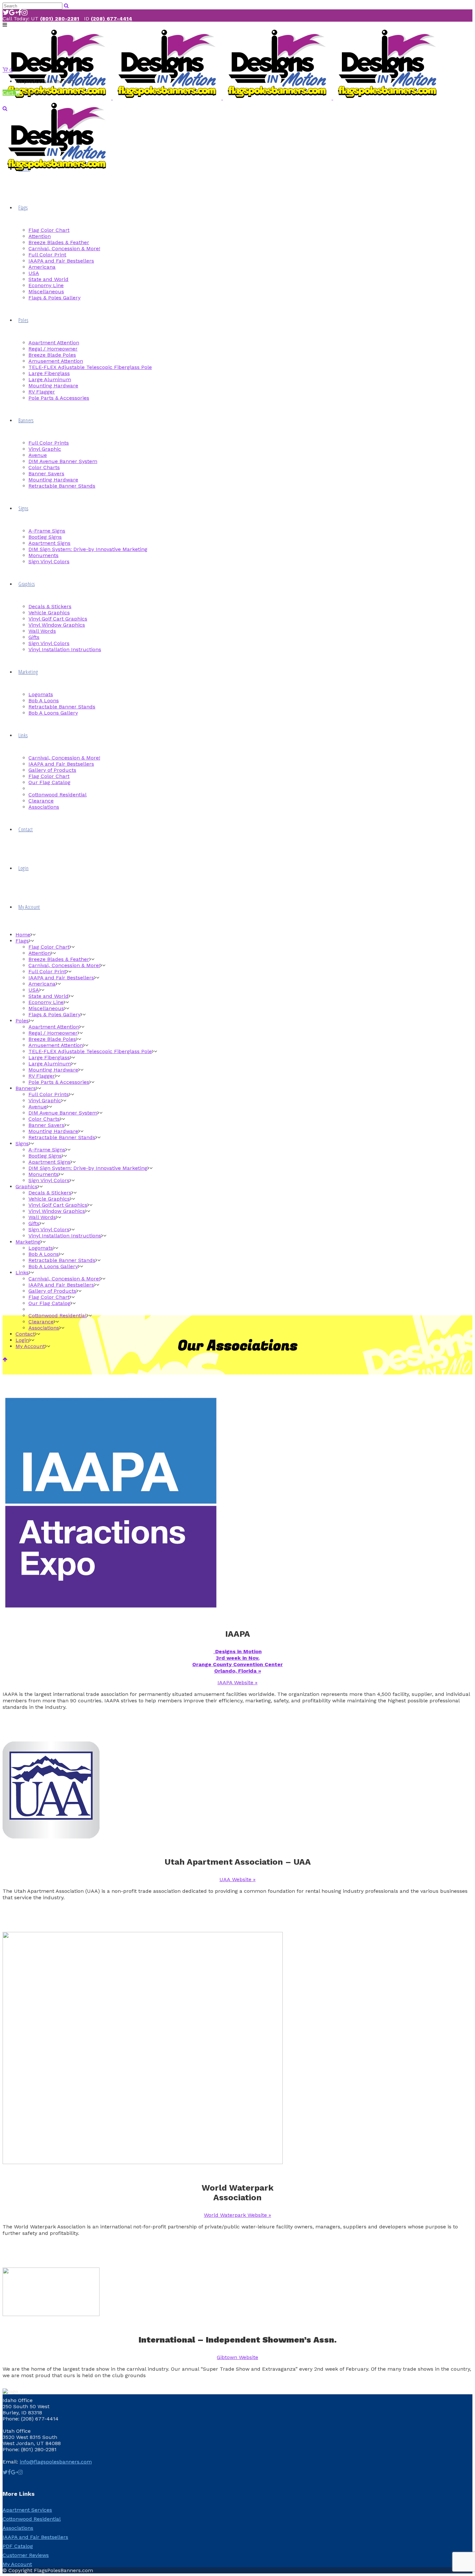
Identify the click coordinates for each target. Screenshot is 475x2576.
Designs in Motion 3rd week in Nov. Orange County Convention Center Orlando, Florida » (238, 1661)
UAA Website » (238, 1879)
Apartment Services (27, 2510)
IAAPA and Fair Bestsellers (35, 2537)
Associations (18, 2528)
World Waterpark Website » (238, 2215)
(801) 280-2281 (60, 19)
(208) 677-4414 (111, 19)
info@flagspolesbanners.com (56, 2462)
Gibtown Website (238, 2357)
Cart (9, 93)
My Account (17, 2564)
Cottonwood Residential (32, 2519)
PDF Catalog (18, 2546)
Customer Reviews (26, 2555)
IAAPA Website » (238, 1682)
